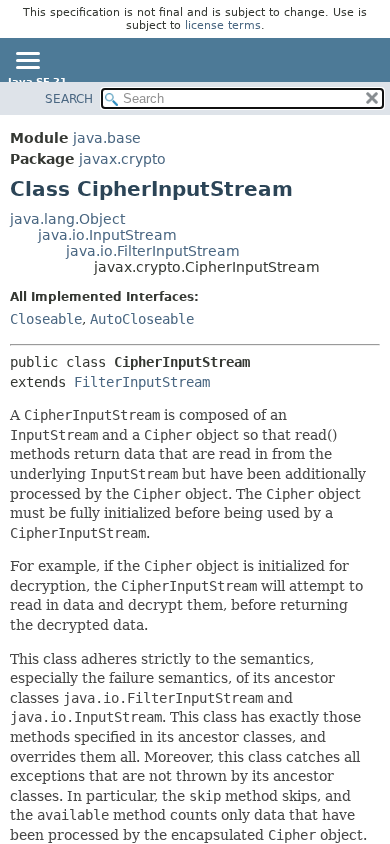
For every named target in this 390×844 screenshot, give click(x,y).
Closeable (46, 319)
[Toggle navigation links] (27, 62)
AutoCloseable (142, 319)
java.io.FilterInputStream (153, 251)
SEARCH (69, 99)
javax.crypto (122, 159)
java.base (107, 138)
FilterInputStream (142, 382)
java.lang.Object (67, 219)
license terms (223, 25)
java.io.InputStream (107, 235)
